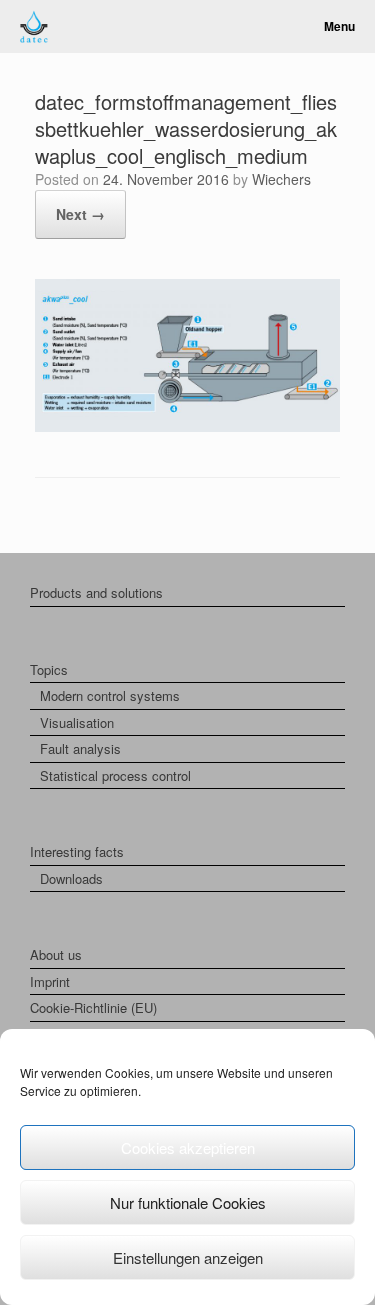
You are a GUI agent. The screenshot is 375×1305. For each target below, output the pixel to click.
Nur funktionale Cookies (188, 1202)
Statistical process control (115, 775)
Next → (80, 214)
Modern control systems (110, 695)
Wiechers (281, 179)
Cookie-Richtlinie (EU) (93, 1007)
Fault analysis (80, 748)
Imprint (50, 981)
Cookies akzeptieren (188, 1147)
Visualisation (77, 722)
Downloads (71, 878)
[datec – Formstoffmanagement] (34, 26)
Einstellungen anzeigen (188, 1257)
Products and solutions (96, 592)
